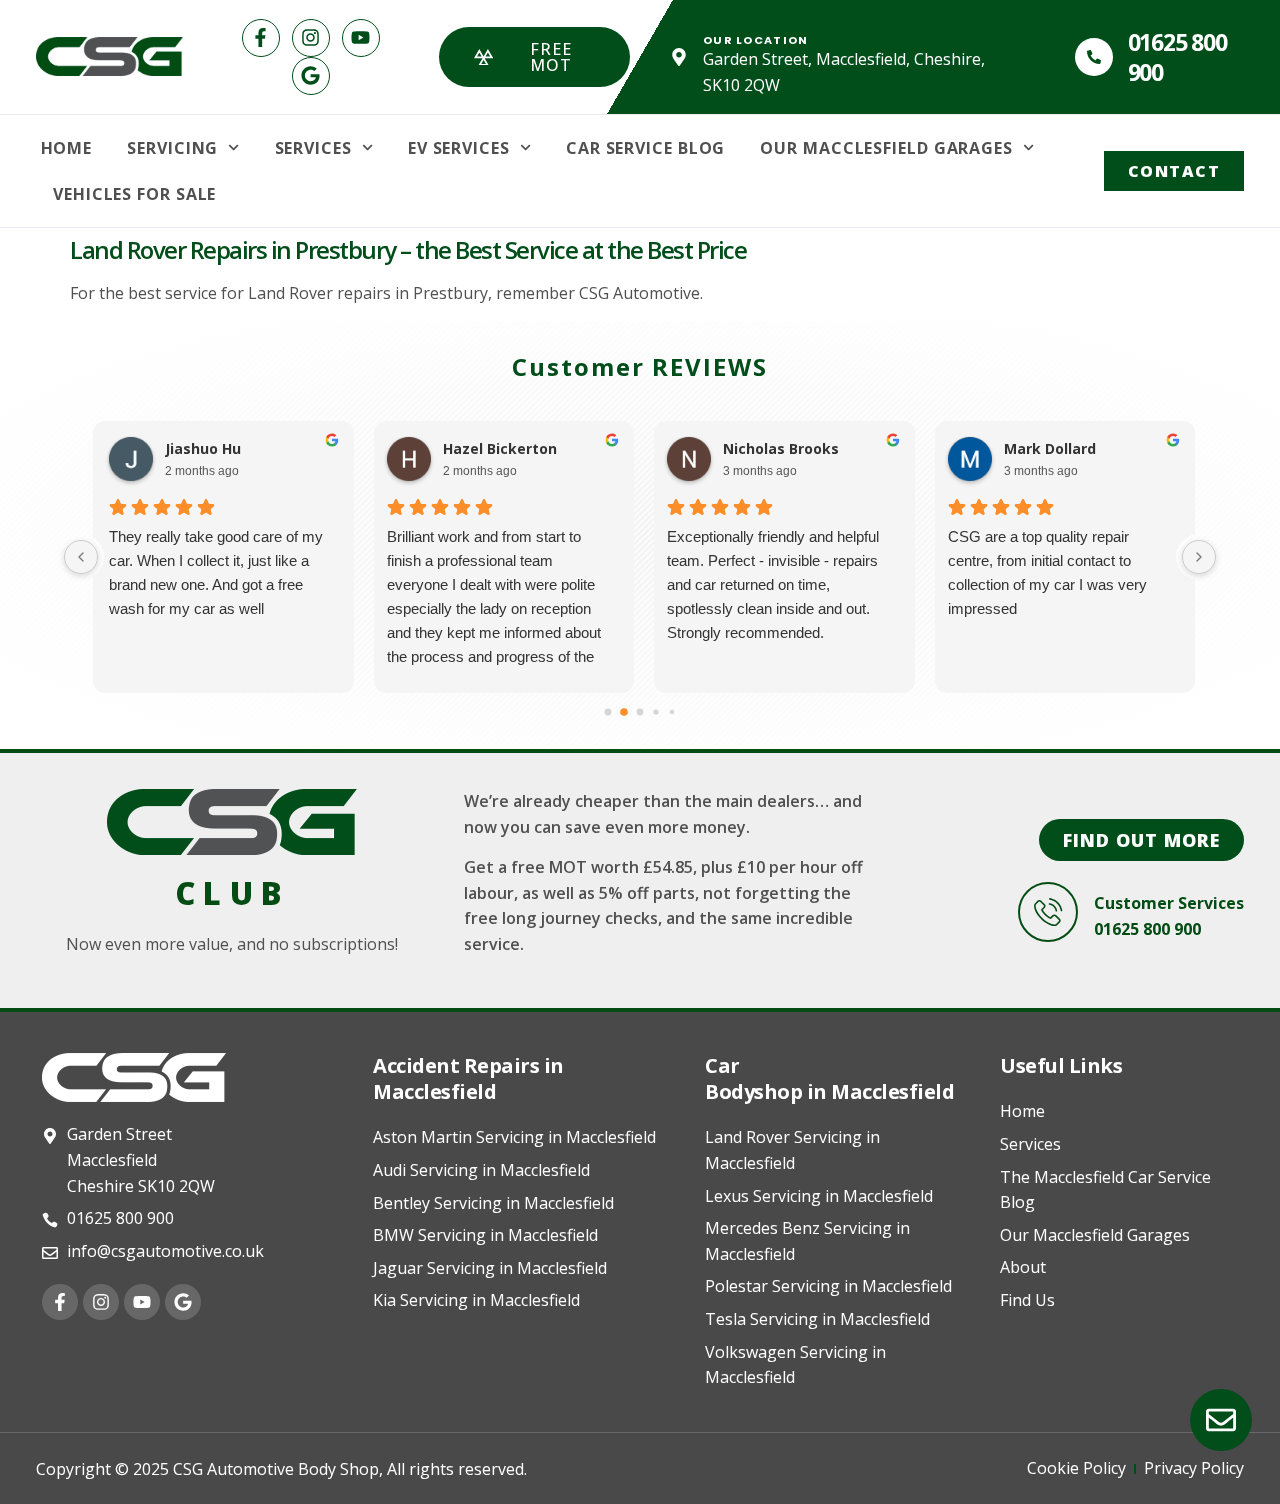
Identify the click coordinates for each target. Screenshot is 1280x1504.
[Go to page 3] (655, 712)
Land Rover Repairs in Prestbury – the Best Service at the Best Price (408, 249)
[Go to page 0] (608, 712)
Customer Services (1169, 903)
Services (313, 148)
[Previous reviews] (81, 557)
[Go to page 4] (672, 712)
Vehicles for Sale (134, 194)
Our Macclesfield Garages (886, 148)
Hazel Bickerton (499, 449)
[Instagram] (311, 38)
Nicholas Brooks (780, 449)
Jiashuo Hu (199, 449)
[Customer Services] (1048, 912)
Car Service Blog (645, 148)
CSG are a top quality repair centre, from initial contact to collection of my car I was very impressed (1046, 572)
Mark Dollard (1049, 449)
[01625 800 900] (1094, 57)
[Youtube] (361, 38)
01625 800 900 (1177, 57)
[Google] (311, 76)
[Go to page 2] (640, 712)
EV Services (459, 148)
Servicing (172, 148)
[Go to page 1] (624, 713)
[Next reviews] (1199, 557)
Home (67, 148)
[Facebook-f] (261, 38)
